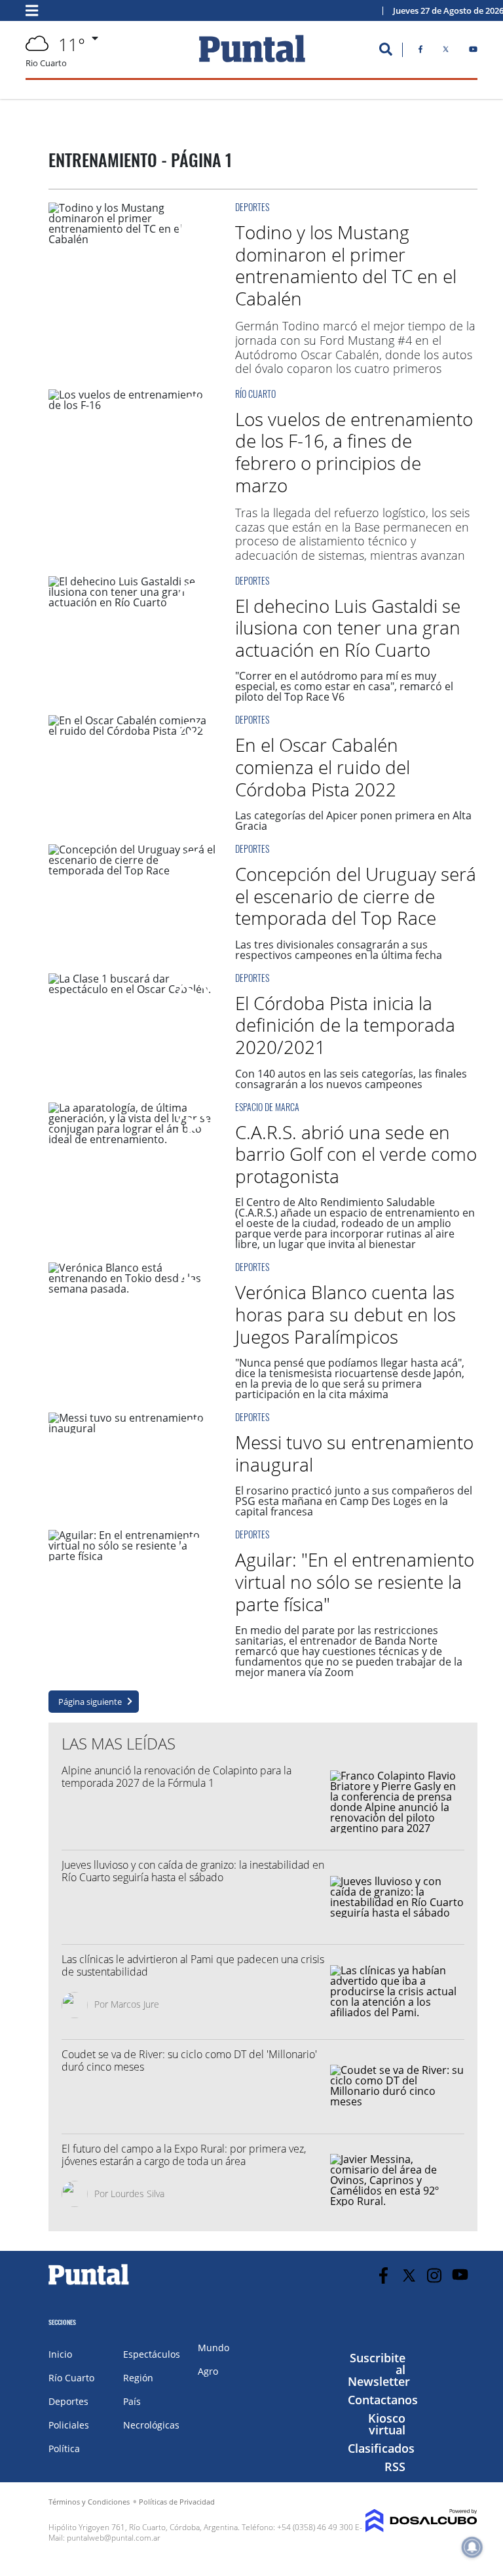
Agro (208, 2371)
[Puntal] (89, 2284)
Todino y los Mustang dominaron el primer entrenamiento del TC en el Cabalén (346, 265)
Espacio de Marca (267, 1107)
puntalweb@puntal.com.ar (114, 2538)
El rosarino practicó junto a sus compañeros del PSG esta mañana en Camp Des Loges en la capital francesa (354, 1501)
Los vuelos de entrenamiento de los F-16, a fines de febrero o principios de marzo (354, 452)
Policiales (69, 2425)
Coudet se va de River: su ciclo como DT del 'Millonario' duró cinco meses (189, 2060)
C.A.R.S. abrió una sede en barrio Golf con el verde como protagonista (356, 1154)
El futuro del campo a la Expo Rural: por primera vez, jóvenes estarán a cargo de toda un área (184, 2155)
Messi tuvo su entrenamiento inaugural (354, 1453)
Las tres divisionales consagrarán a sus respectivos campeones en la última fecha (339, 950)
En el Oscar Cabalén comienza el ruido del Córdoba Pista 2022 (323, 767)
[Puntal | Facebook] (420, 52)
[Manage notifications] (472, 2547)
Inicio (60, 2354)
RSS (395, 2467)
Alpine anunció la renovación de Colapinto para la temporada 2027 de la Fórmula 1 (177, 1777)
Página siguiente (90, 1702)
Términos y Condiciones (89, 2502)
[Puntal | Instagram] (435, 2275)
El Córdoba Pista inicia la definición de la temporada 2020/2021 (345, 1025)
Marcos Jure (135, 2004)
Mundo (214, 2348)
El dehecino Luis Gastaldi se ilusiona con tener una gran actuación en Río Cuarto (348, 628)
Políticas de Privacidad (177, 2502)
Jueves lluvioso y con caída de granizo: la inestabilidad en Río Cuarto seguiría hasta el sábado (193, 1871)
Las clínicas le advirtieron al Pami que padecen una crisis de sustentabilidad (193, 1965)
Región (138, 2378)
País (132, 2401)
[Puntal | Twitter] (446, 52)
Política (64, 2449)
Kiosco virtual (387, 2424)
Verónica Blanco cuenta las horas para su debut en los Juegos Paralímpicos (345, 1314)
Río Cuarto (255, 394)
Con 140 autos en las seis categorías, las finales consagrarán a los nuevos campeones (351, 1079)
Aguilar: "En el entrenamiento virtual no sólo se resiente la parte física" (355, 1581)
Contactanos (383, 2400)
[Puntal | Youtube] (473, 52)
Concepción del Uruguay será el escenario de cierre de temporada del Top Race (356, 896)
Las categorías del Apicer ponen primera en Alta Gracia (353, 821)
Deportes (252, 207)
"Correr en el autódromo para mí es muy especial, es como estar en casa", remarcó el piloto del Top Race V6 (344, 686)
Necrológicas (151, 2425)
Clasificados (381, 2448)
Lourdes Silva (138, 2194)
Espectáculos (152, 2354)
